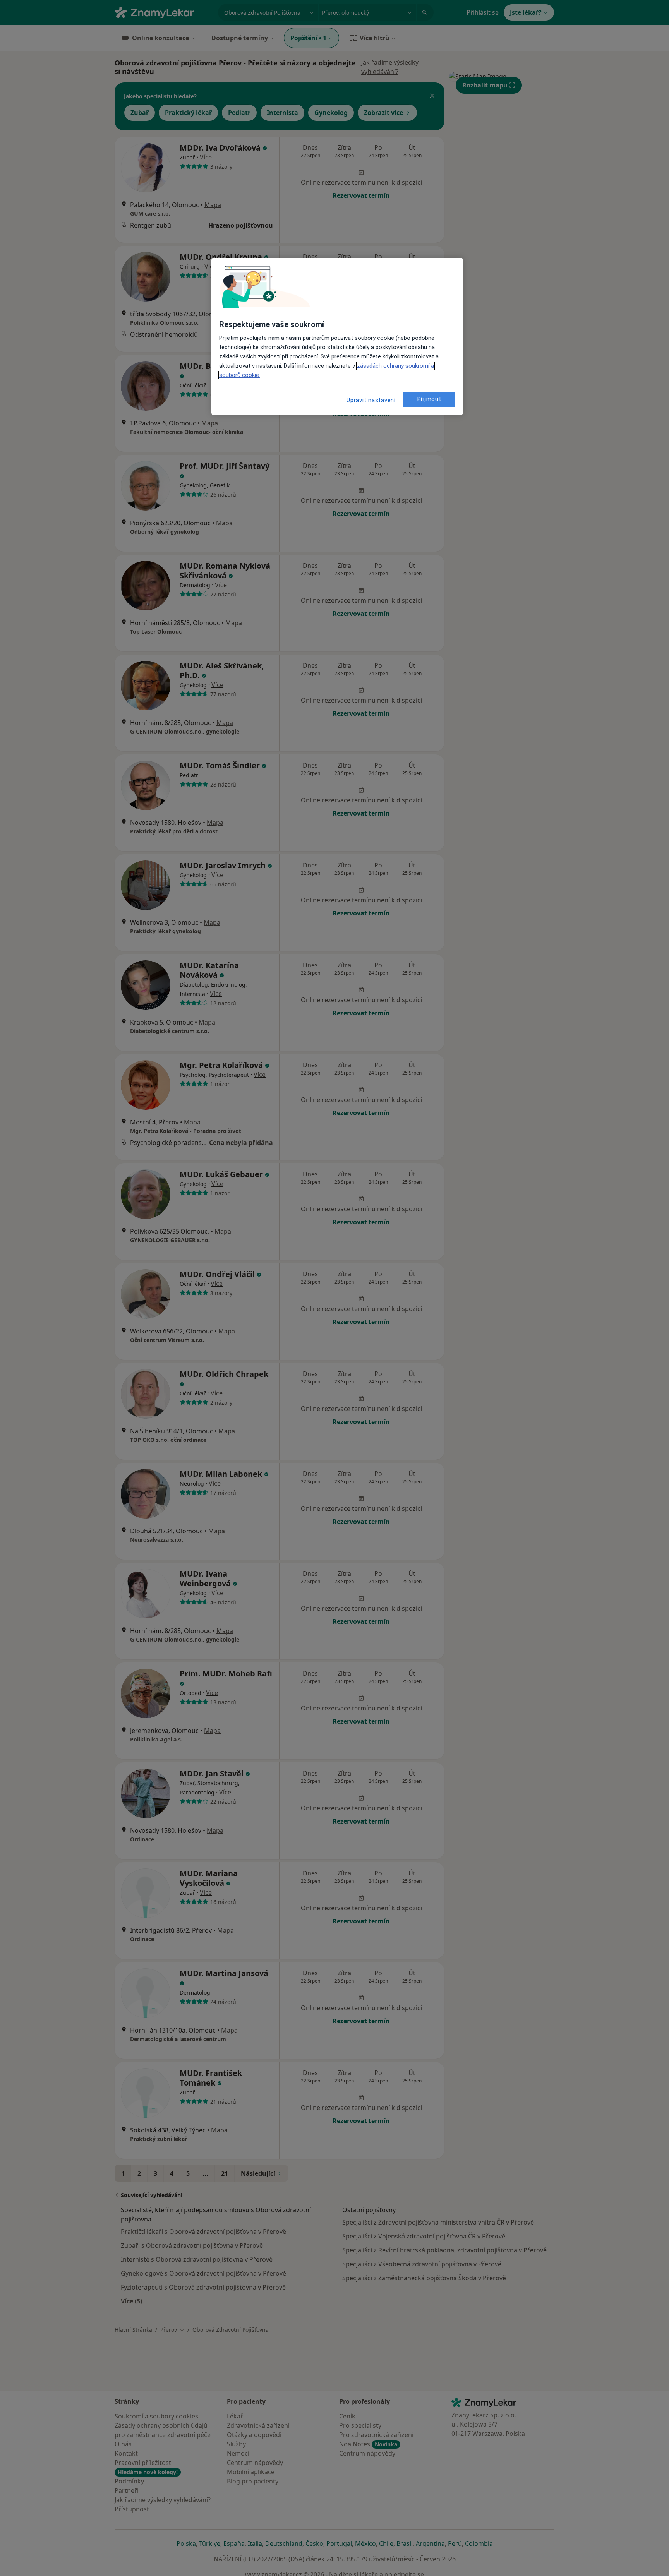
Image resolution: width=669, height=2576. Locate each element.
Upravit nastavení (371, 400)
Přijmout (429, 399)
